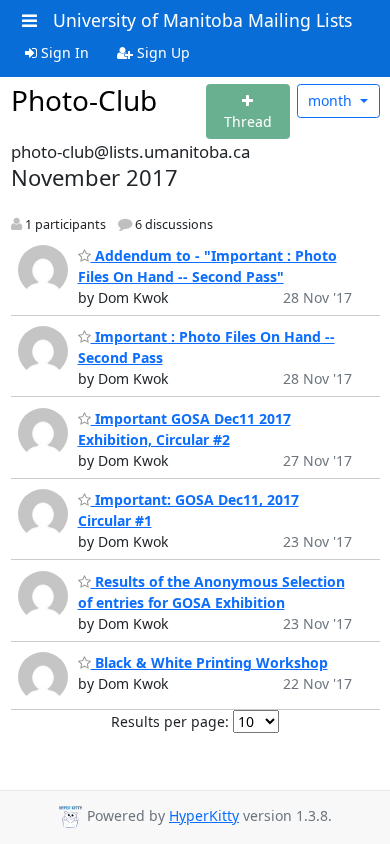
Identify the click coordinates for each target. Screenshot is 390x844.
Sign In (63, 52)
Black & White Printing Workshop (209, 662)
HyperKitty (204, 815)
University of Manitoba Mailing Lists (202, 20)
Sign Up (161, 52)
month (332, 100)
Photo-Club (84, 100)
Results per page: (170, 721)
